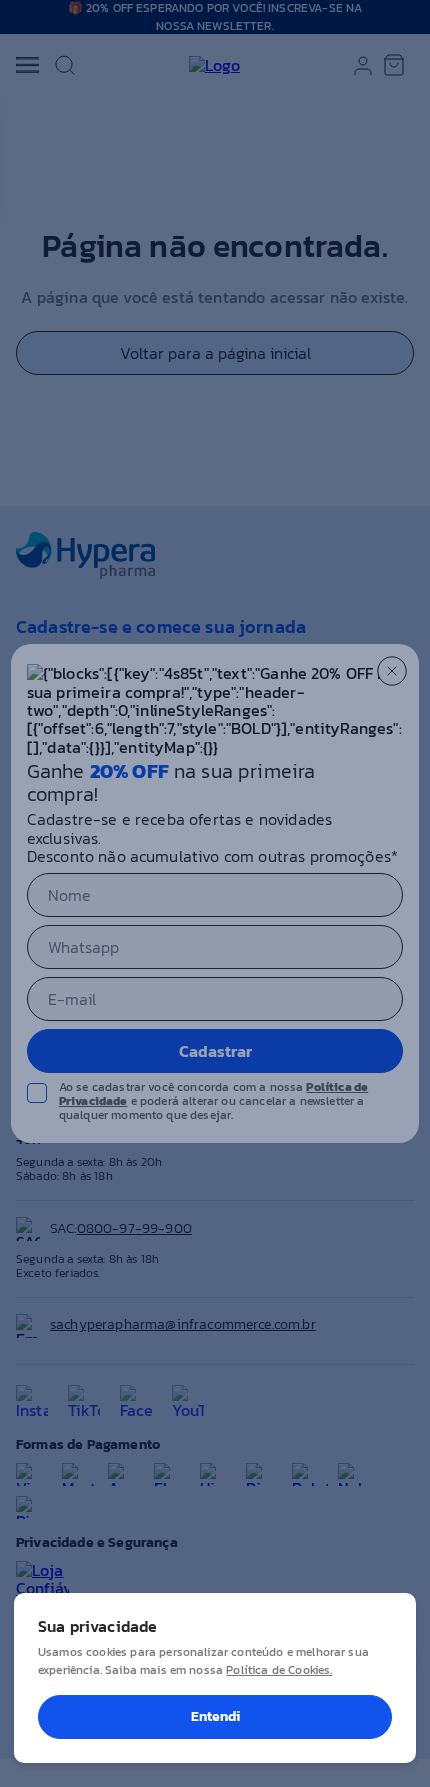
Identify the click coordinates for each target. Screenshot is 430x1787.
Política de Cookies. (279, 1670)
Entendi (215, 1716)
